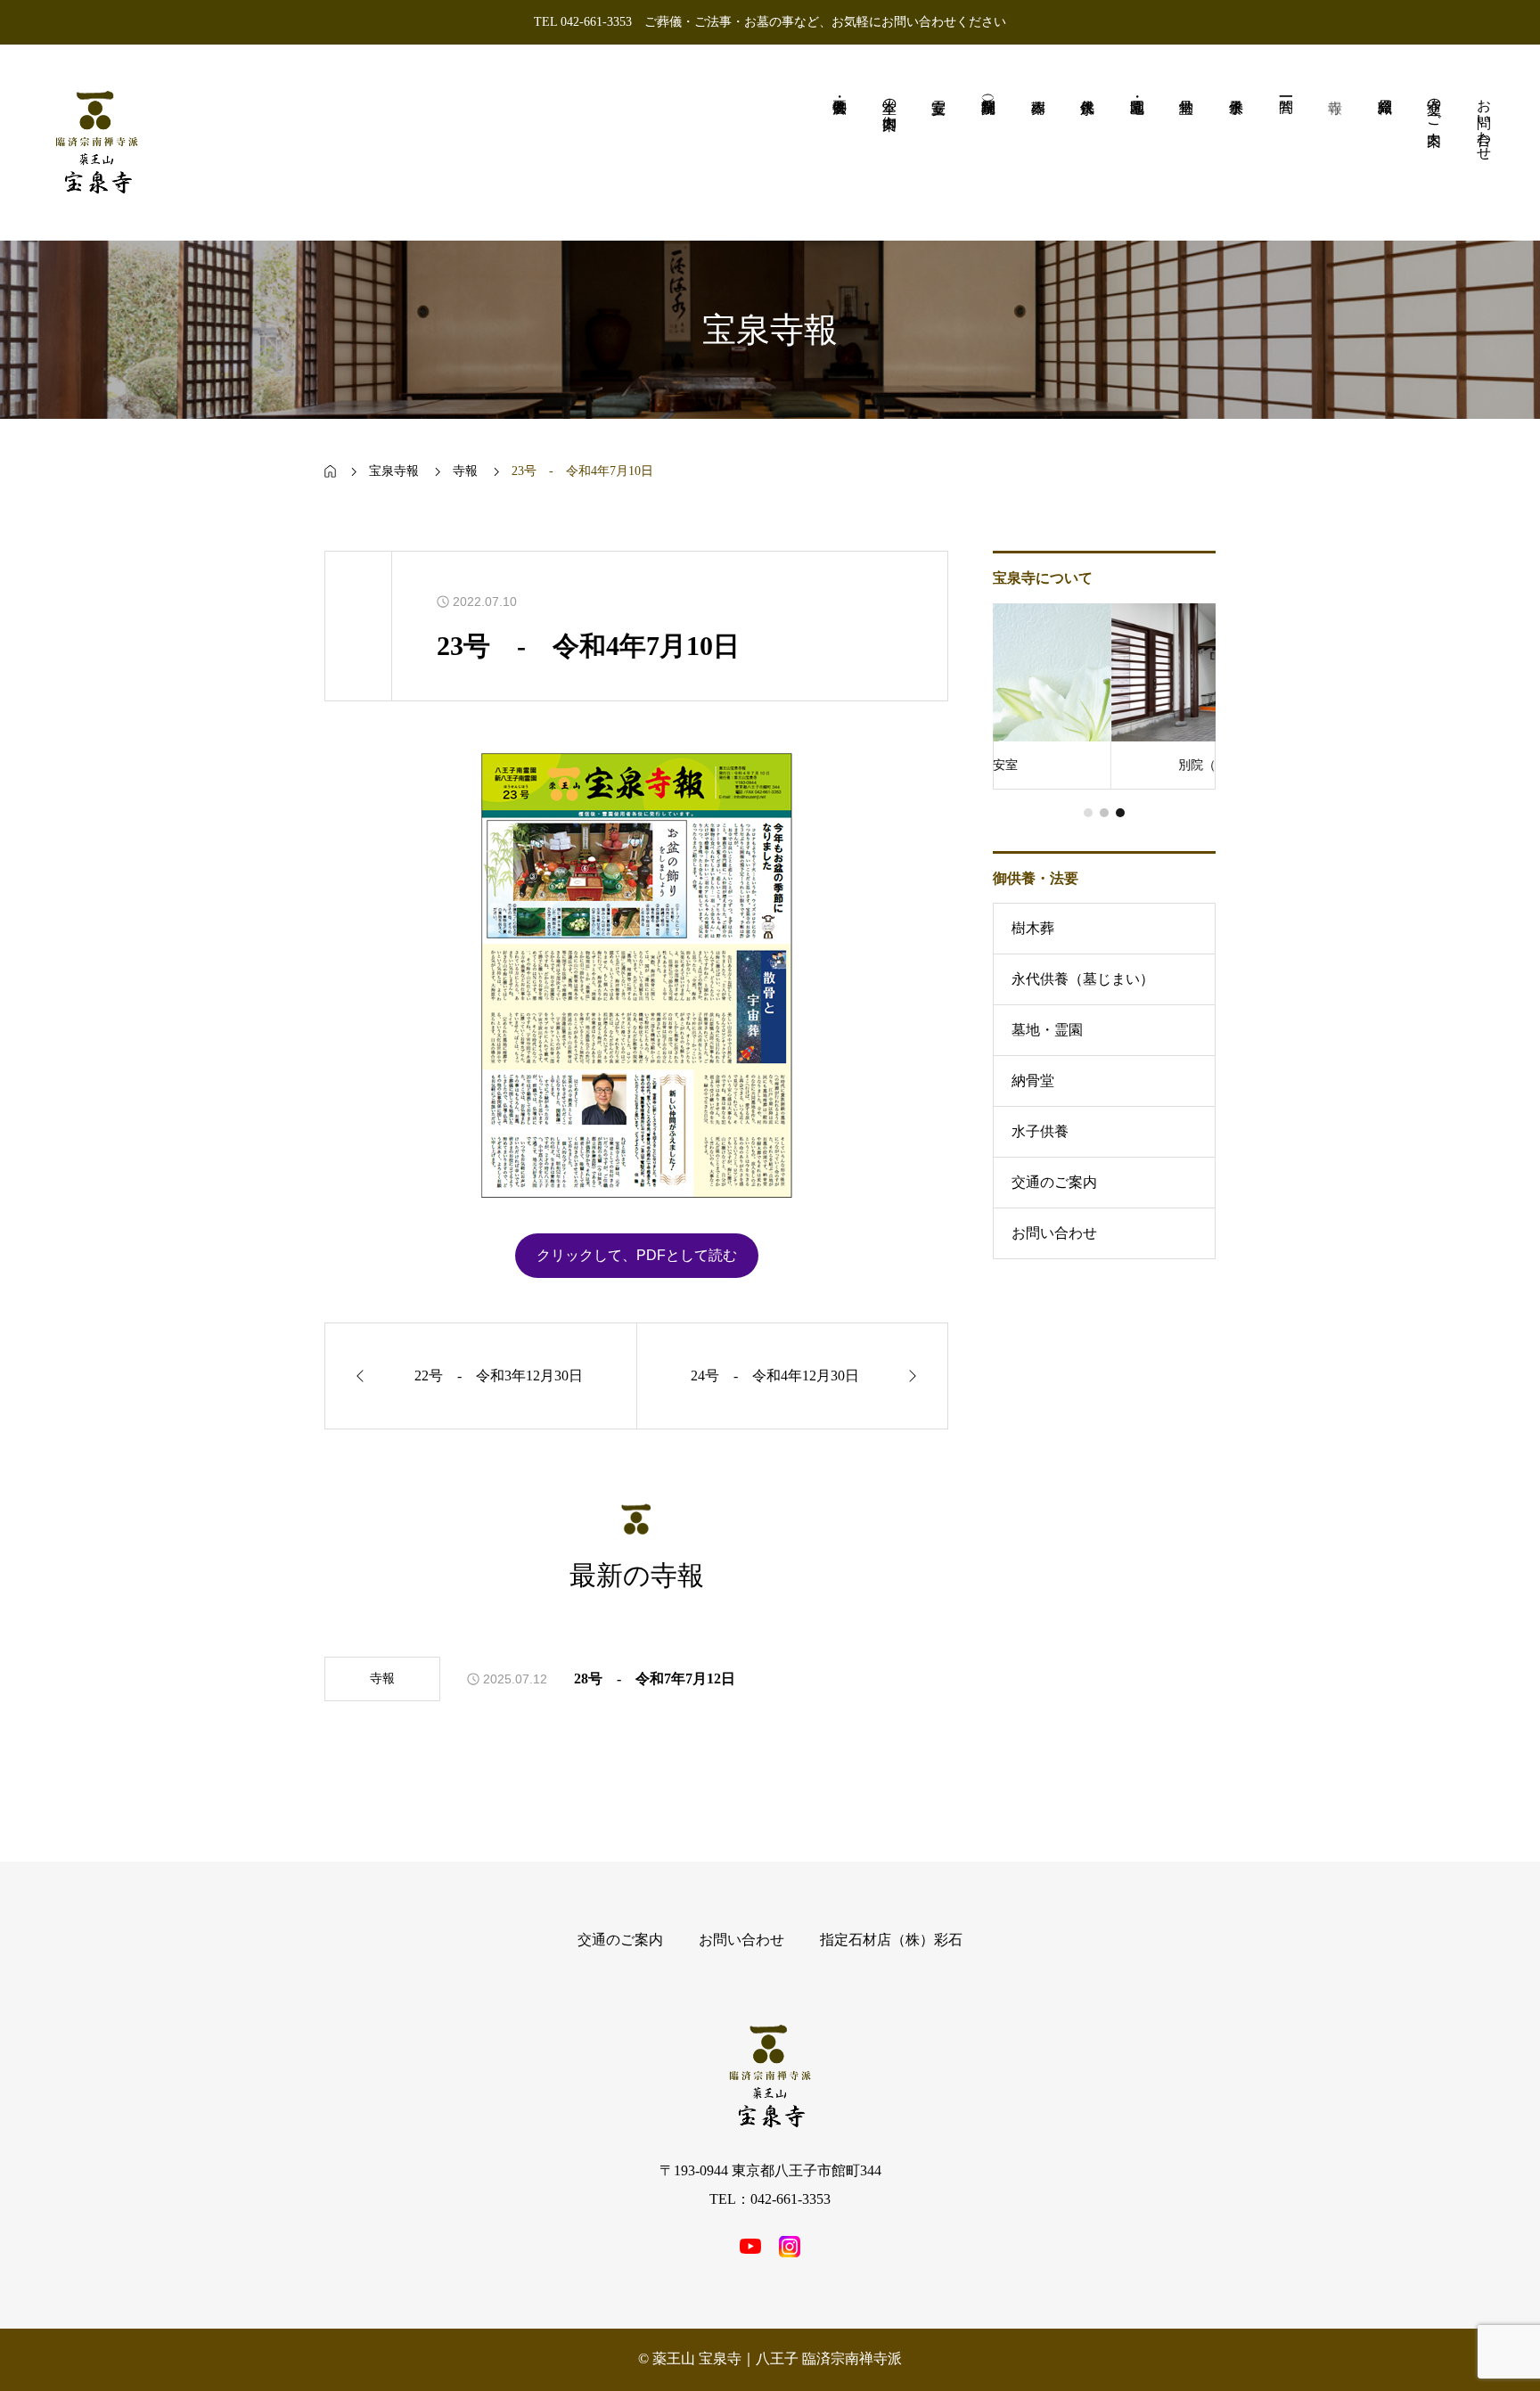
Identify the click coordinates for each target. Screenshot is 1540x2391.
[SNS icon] (750, 2247)
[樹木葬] (1038, 143)
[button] (1088, 813)
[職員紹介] (1385, 143)
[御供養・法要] (840, 143)
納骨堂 (1033, 1081)
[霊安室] (939, 143)
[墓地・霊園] (1137, 143)
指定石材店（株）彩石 (891, 1940)
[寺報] (1336, 143)
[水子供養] (1236, 143)
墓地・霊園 (1047, 1030)
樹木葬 (1033, 928)
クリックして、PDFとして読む (637, 1255)
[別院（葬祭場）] (988, 143)
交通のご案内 (1054, 1182)
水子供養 (1040, 1131)
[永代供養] (1088, 143)
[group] (1104, 696)
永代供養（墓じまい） (1083, 979)
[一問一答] (1286, 143)
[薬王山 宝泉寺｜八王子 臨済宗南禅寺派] (97, 143)
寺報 (382, 1679)
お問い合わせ (1054, 1233)
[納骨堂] (1187, 143)
